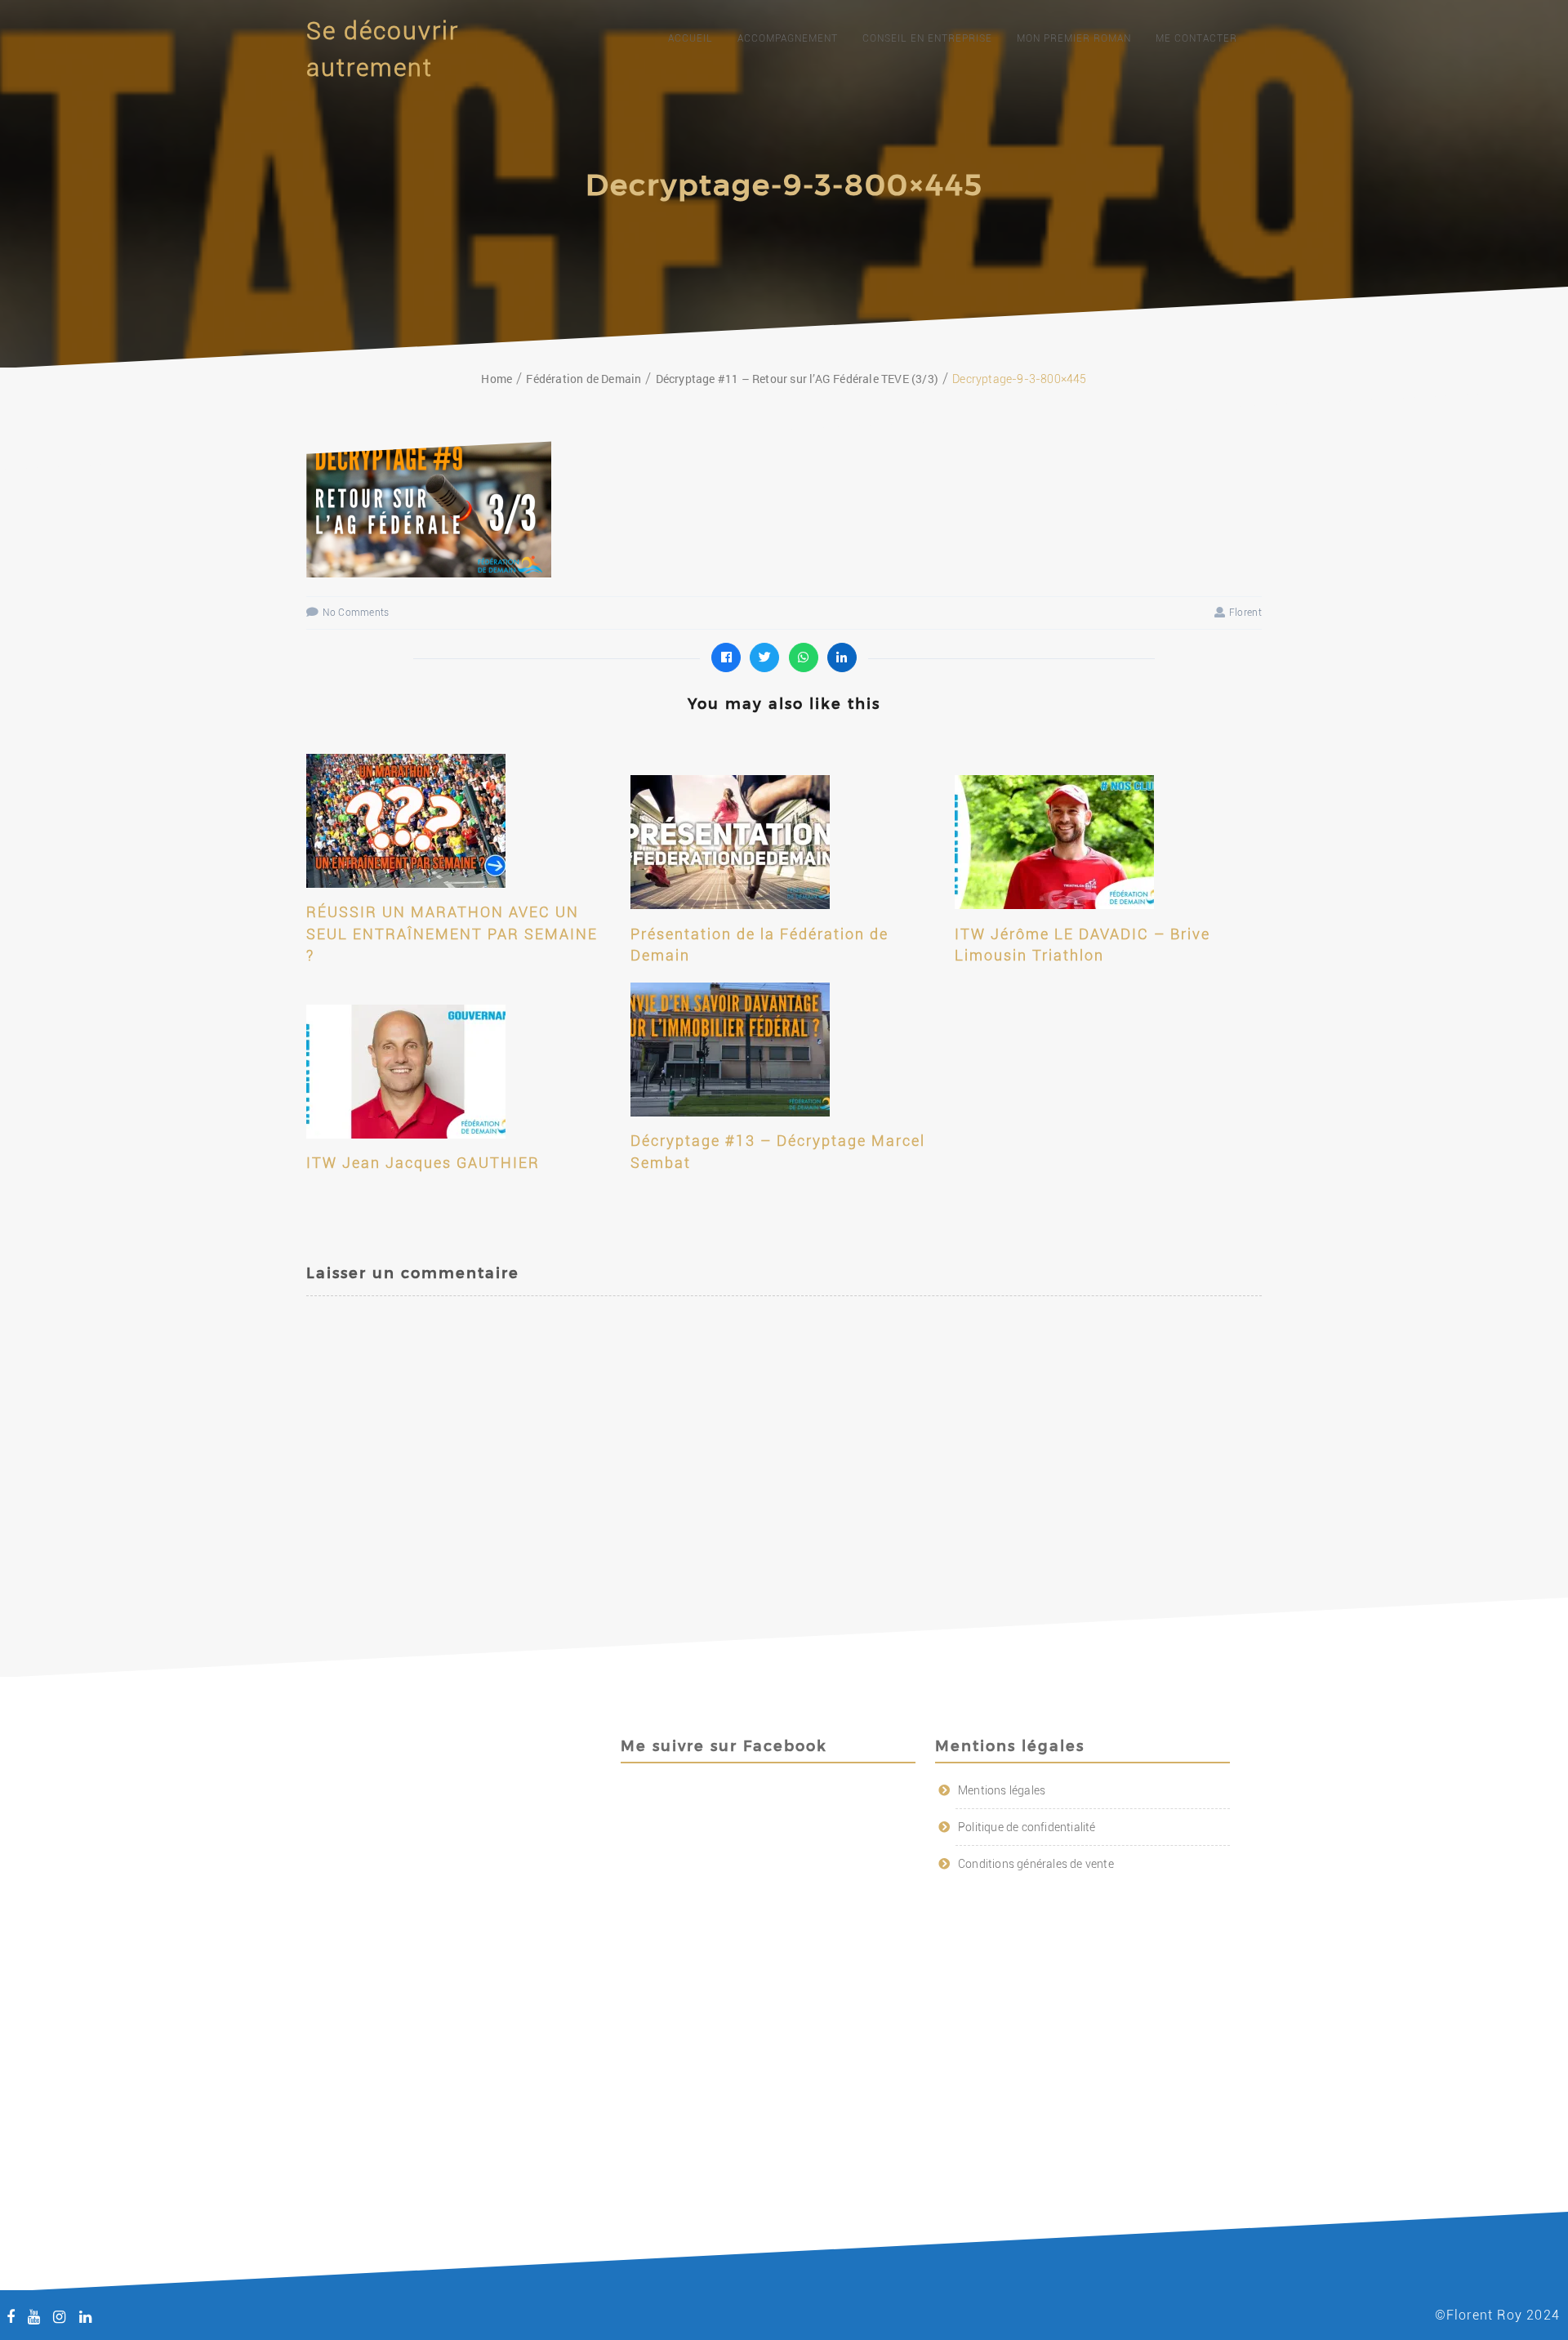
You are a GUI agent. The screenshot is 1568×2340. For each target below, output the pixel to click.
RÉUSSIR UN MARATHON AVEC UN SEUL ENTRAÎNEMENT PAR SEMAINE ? (452, 934)
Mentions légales (1002, 1790)
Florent (1245, 613)
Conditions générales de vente (1036, 1864)
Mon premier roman (1074, 38)
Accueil (690, 38)
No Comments (356, 613)
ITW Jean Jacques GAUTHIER (423, 1163)
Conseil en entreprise (927, 38)
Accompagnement (788, 38)
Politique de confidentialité (1027, 1827)
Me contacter (1196, 38)
